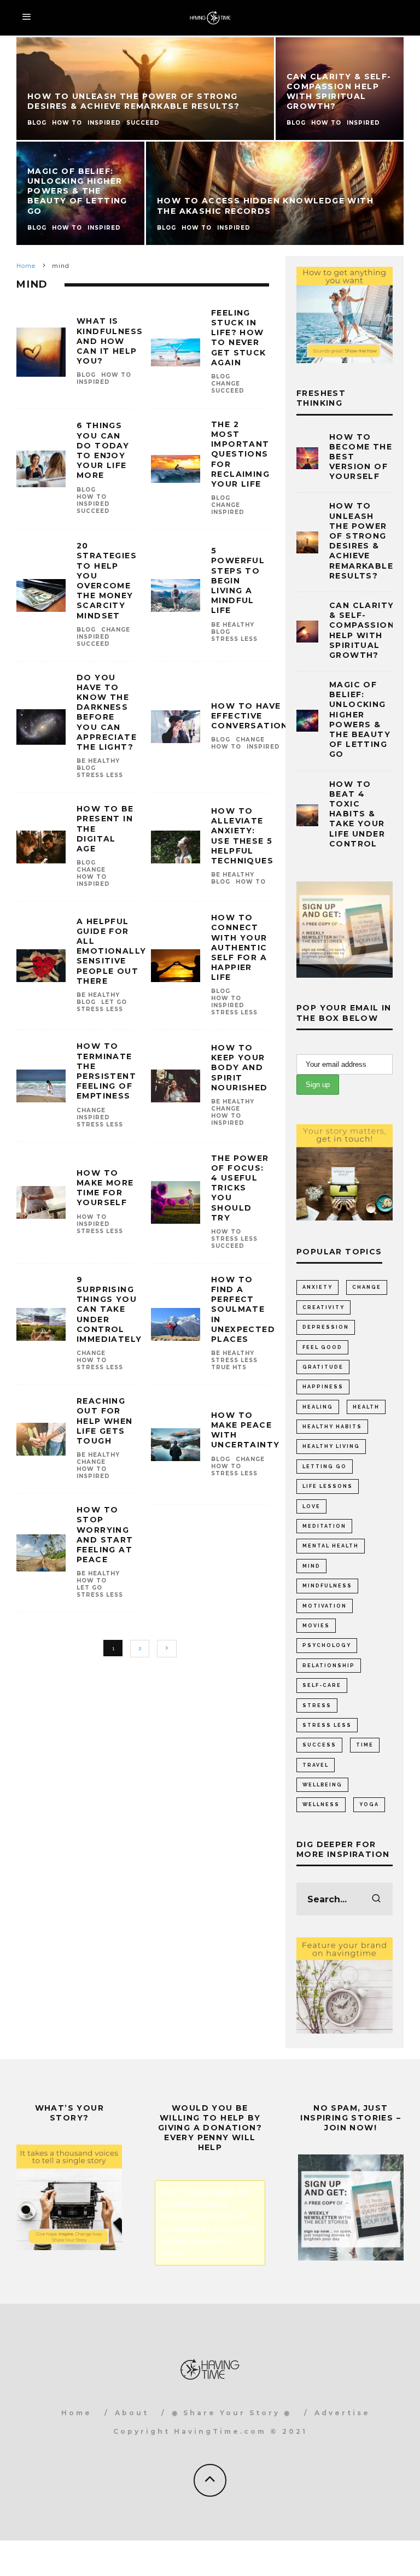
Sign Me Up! (320, 1342)
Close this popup (72, 1373)
